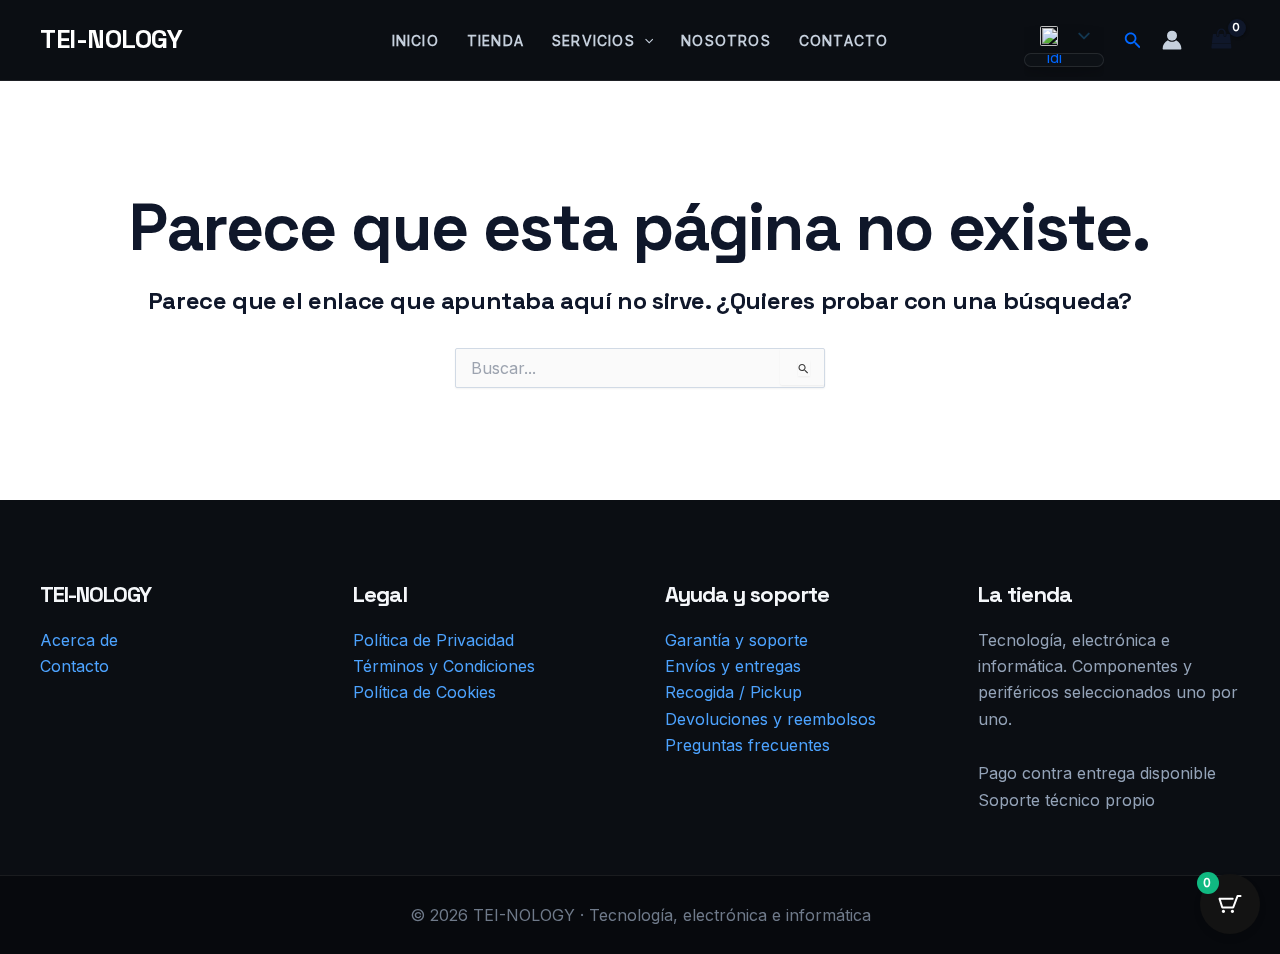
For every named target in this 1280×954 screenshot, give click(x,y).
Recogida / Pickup (733, 692)
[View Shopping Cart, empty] (1221, 39)
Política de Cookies (424, 692)
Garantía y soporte (736, 640)
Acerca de (79, 640)
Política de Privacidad (433, 640)
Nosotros (726, 40)
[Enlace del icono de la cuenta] (1172, 40)
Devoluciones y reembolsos (770, 719)
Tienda (495, 40)
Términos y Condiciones (444, 666)
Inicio (415, 40)
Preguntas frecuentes (747, 745)
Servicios (593, 40)
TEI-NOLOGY (111, 39)
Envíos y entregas (733, 666)
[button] (644, 41)
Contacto (844, 40)
